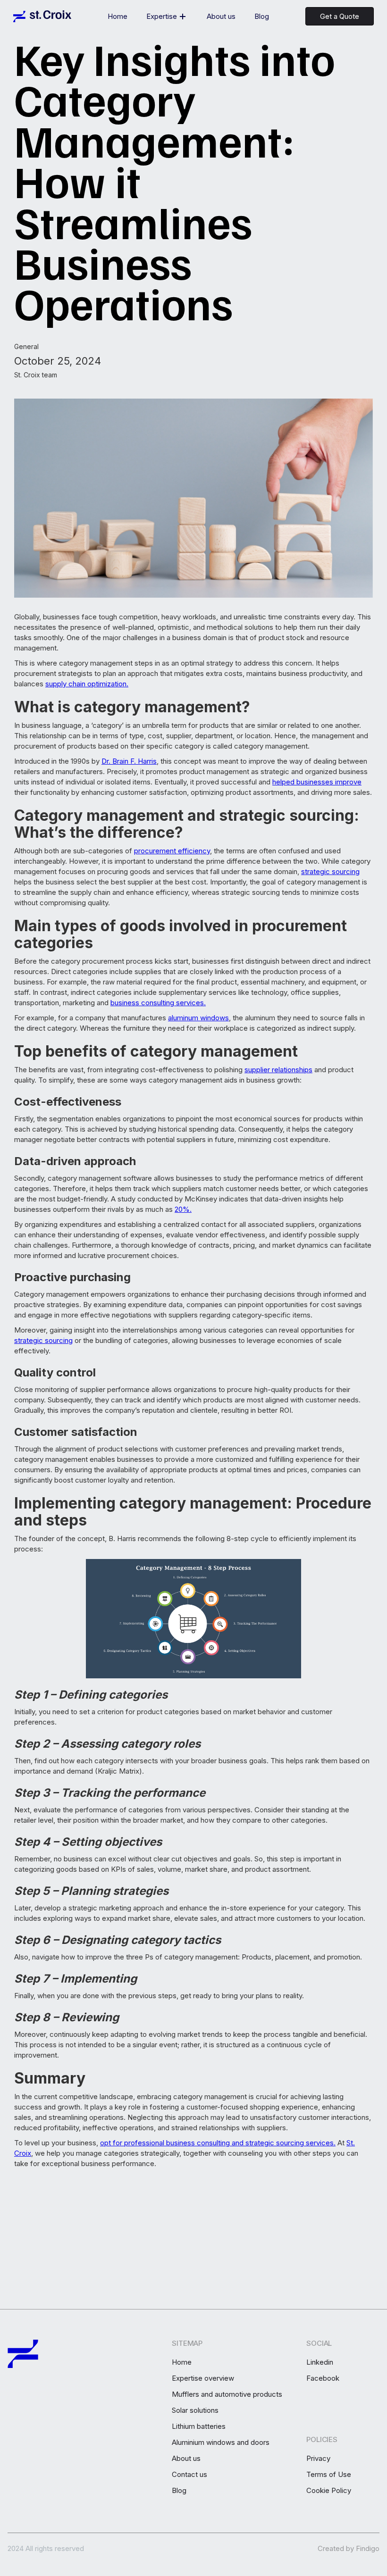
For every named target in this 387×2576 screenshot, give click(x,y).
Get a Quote (340, 16)
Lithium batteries (199, 2426)
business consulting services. (158, 1003)
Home (118, 16)
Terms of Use (329, 2475)
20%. (183, 1209)
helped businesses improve (317, 782)
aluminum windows (198, 1018)
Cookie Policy (329, 2491)
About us (221, 16)
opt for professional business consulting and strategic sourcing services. (218, 2143)
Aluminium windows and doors (221, 2443)
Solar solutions (195, 2410)
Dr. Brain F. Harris (129, 761)
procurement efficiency (172, 851)
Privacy (318, 2459)
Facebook (323, 2378)
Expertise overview (203, 2378)
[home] (42, 16)
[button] (167, 17)
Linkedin (320, 2362)
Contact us (189, 2475)
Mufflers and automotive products (227, 2394)
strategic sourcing (330, 871)
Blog (262, 16)
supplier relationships (278, 1070)
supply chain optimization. (87, 684)
